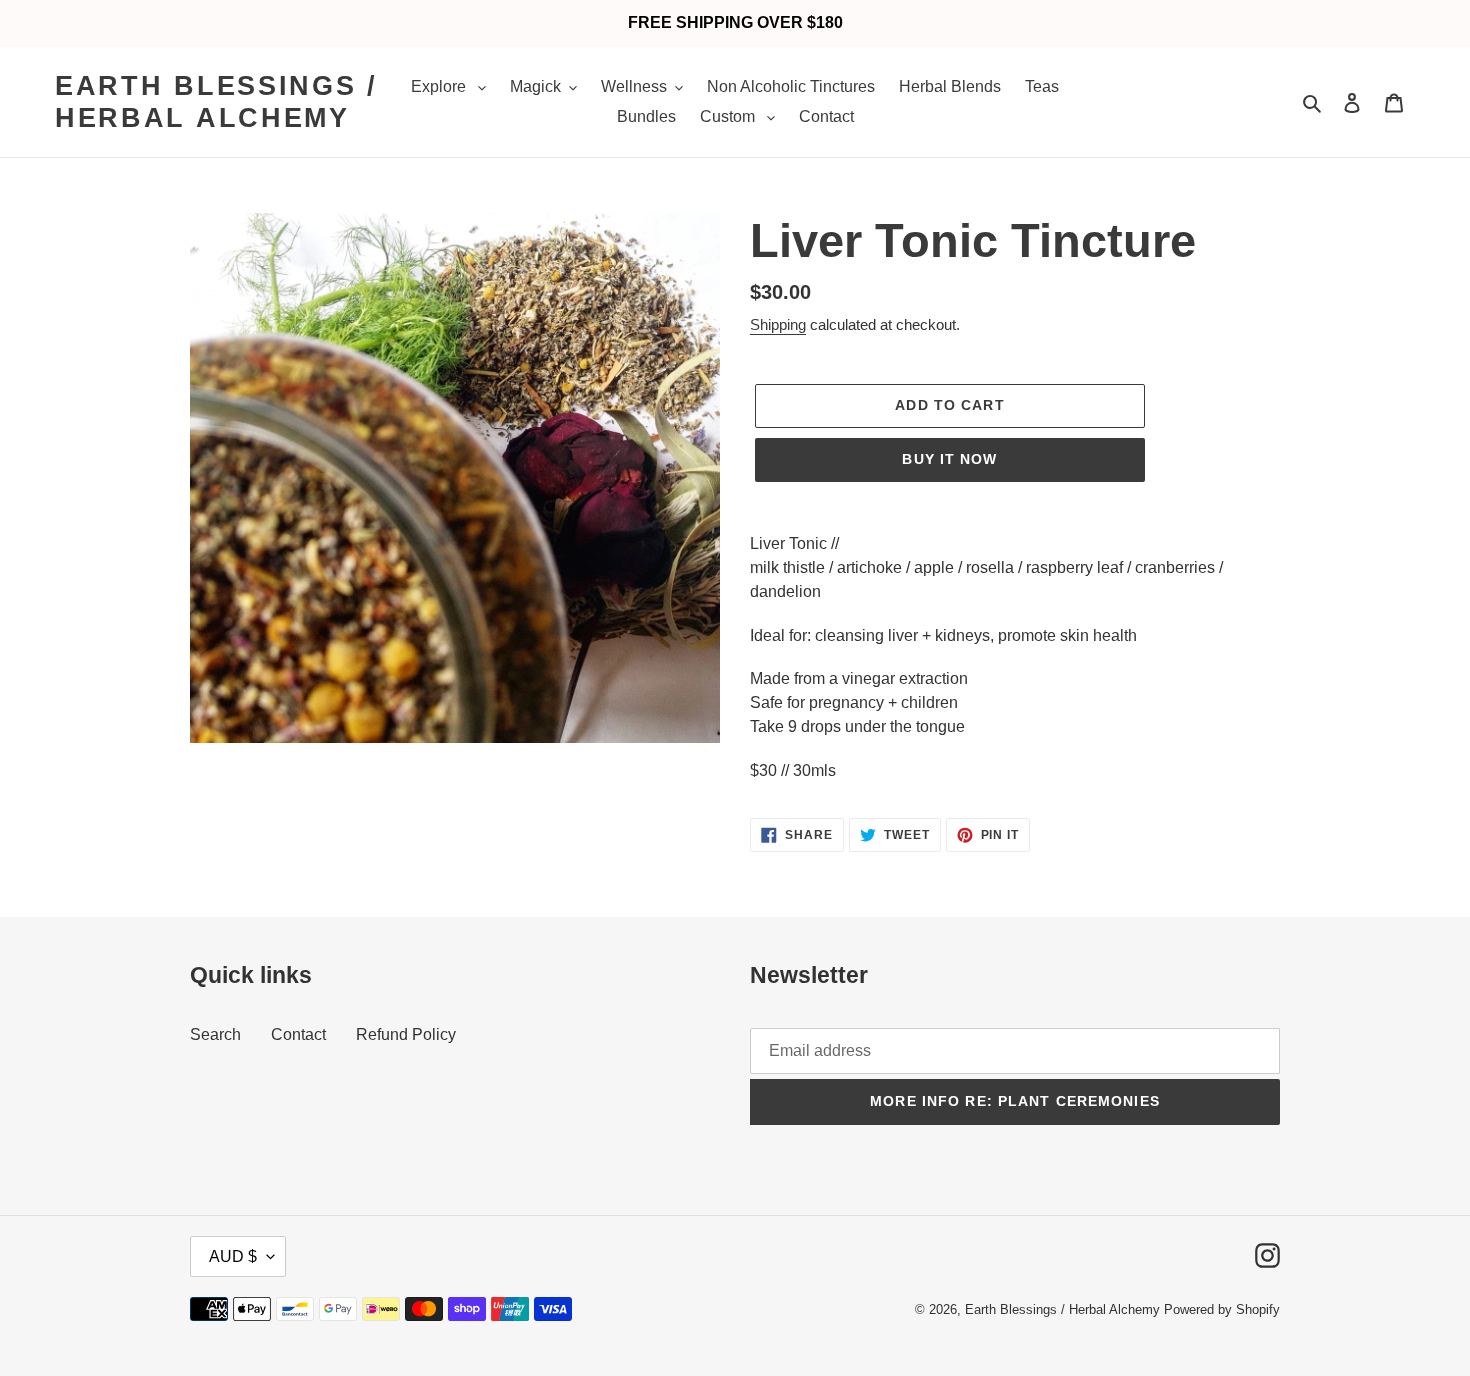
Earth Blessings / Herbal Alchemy (216, 102)
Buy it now (949, 459)
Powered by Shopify (1222, 1309)
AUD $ (233, 1256)
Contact (298, 1034)
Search (215, 1034)
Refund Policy (406, 1034)
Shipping (778, 324)
